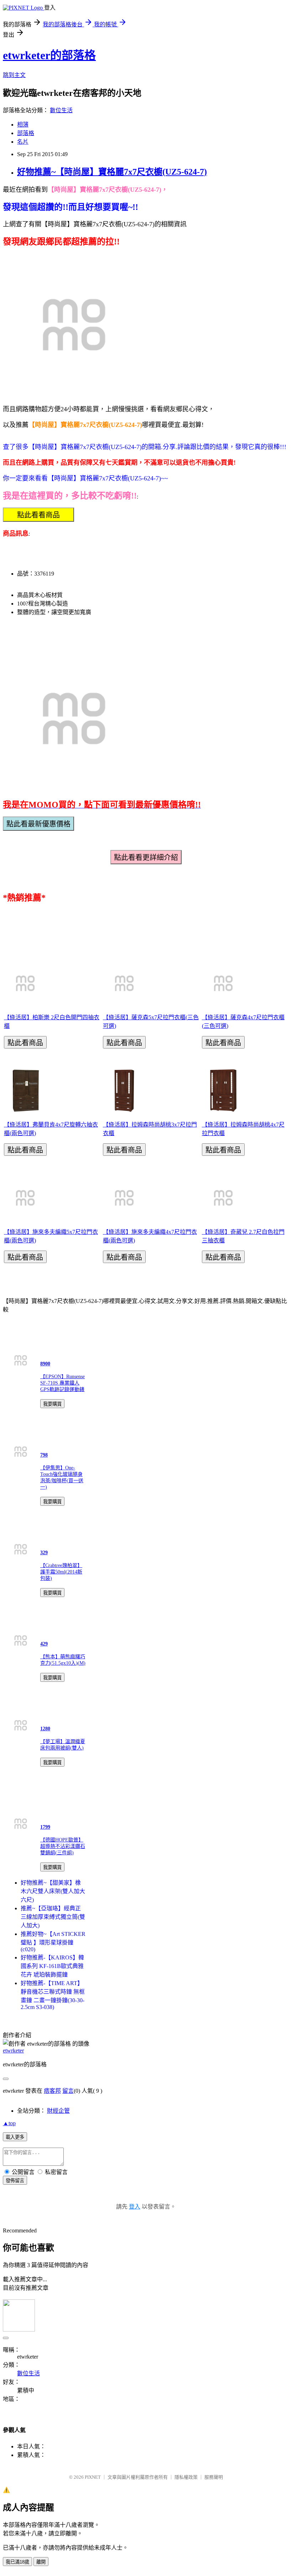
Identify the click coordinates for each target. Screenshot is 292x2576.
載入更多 (15, 2137)
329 (44, 1553)
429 (44, 1644)
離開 (41, 2562)
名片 (23, 142)
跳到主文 (14, 75)
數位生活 (61, 110)
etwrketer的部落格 (49, 55)
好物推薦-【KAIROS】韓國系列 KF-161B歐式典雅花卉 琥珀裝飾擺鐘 (52, 1966)
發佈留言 (15, 2181)
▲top (9, 2123)
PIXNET (93, 2477)
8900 (45, 1364)
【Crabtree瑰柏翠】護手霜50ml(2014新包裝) (61, 1572)
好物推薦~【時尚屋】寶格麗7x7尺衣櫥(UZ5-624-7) (112, 172)
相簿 (23, 125)
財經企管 (58, 2111)
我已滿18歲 (17, 2562)
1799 (45, 1827)
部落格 (26, 133)
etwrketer (13, 2051)
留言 (68, 2091)
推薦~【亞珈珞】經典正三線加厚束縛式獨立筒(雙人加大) (53, 1917)
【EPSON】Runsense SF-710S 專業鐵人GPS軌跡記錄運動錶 (62, 1383)
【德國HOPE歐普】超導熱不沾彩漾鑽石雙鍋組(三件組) (63, 1846)
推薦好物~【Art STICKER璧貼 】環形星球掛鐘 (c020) (53, 1942)
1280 (45, 1729)
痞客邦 (52, 2091)
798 (44, 1455)
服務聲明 (214, 2477)
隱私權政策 (186, 2477)
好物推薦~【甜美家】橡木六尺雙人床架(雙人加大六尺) (53, 1891)
